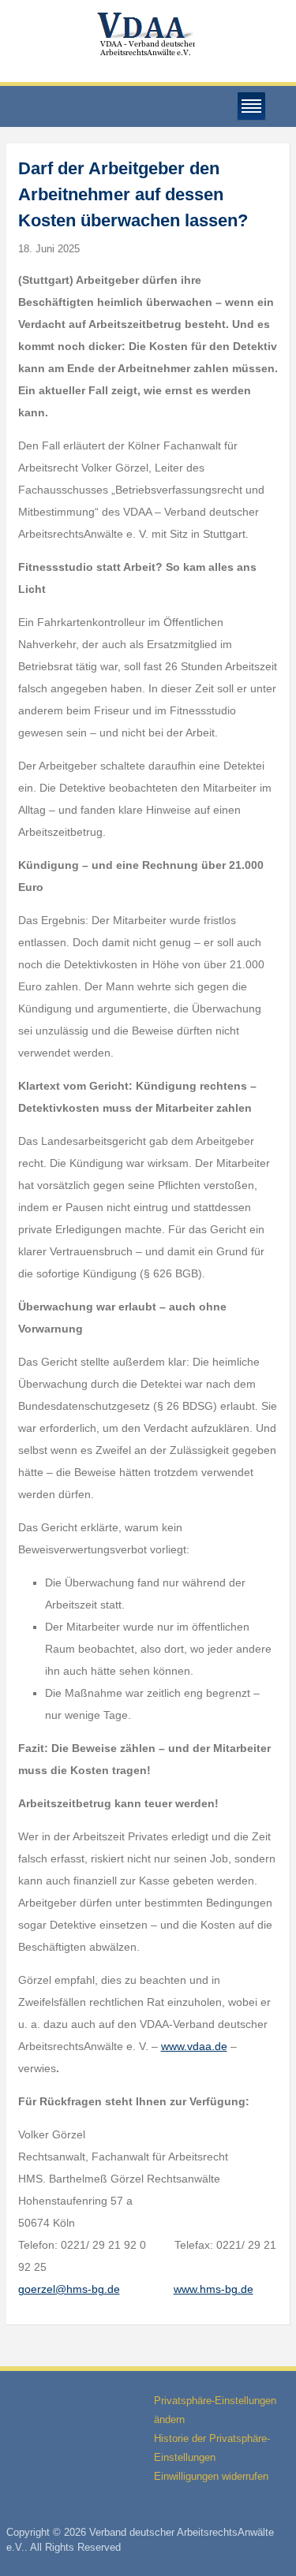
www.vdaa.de (194, 2046)
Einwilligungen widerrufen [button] (211, 2476)
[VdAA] (148, 34)
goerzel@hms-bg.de (69, 2289)
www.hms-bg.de (214, 2289)
